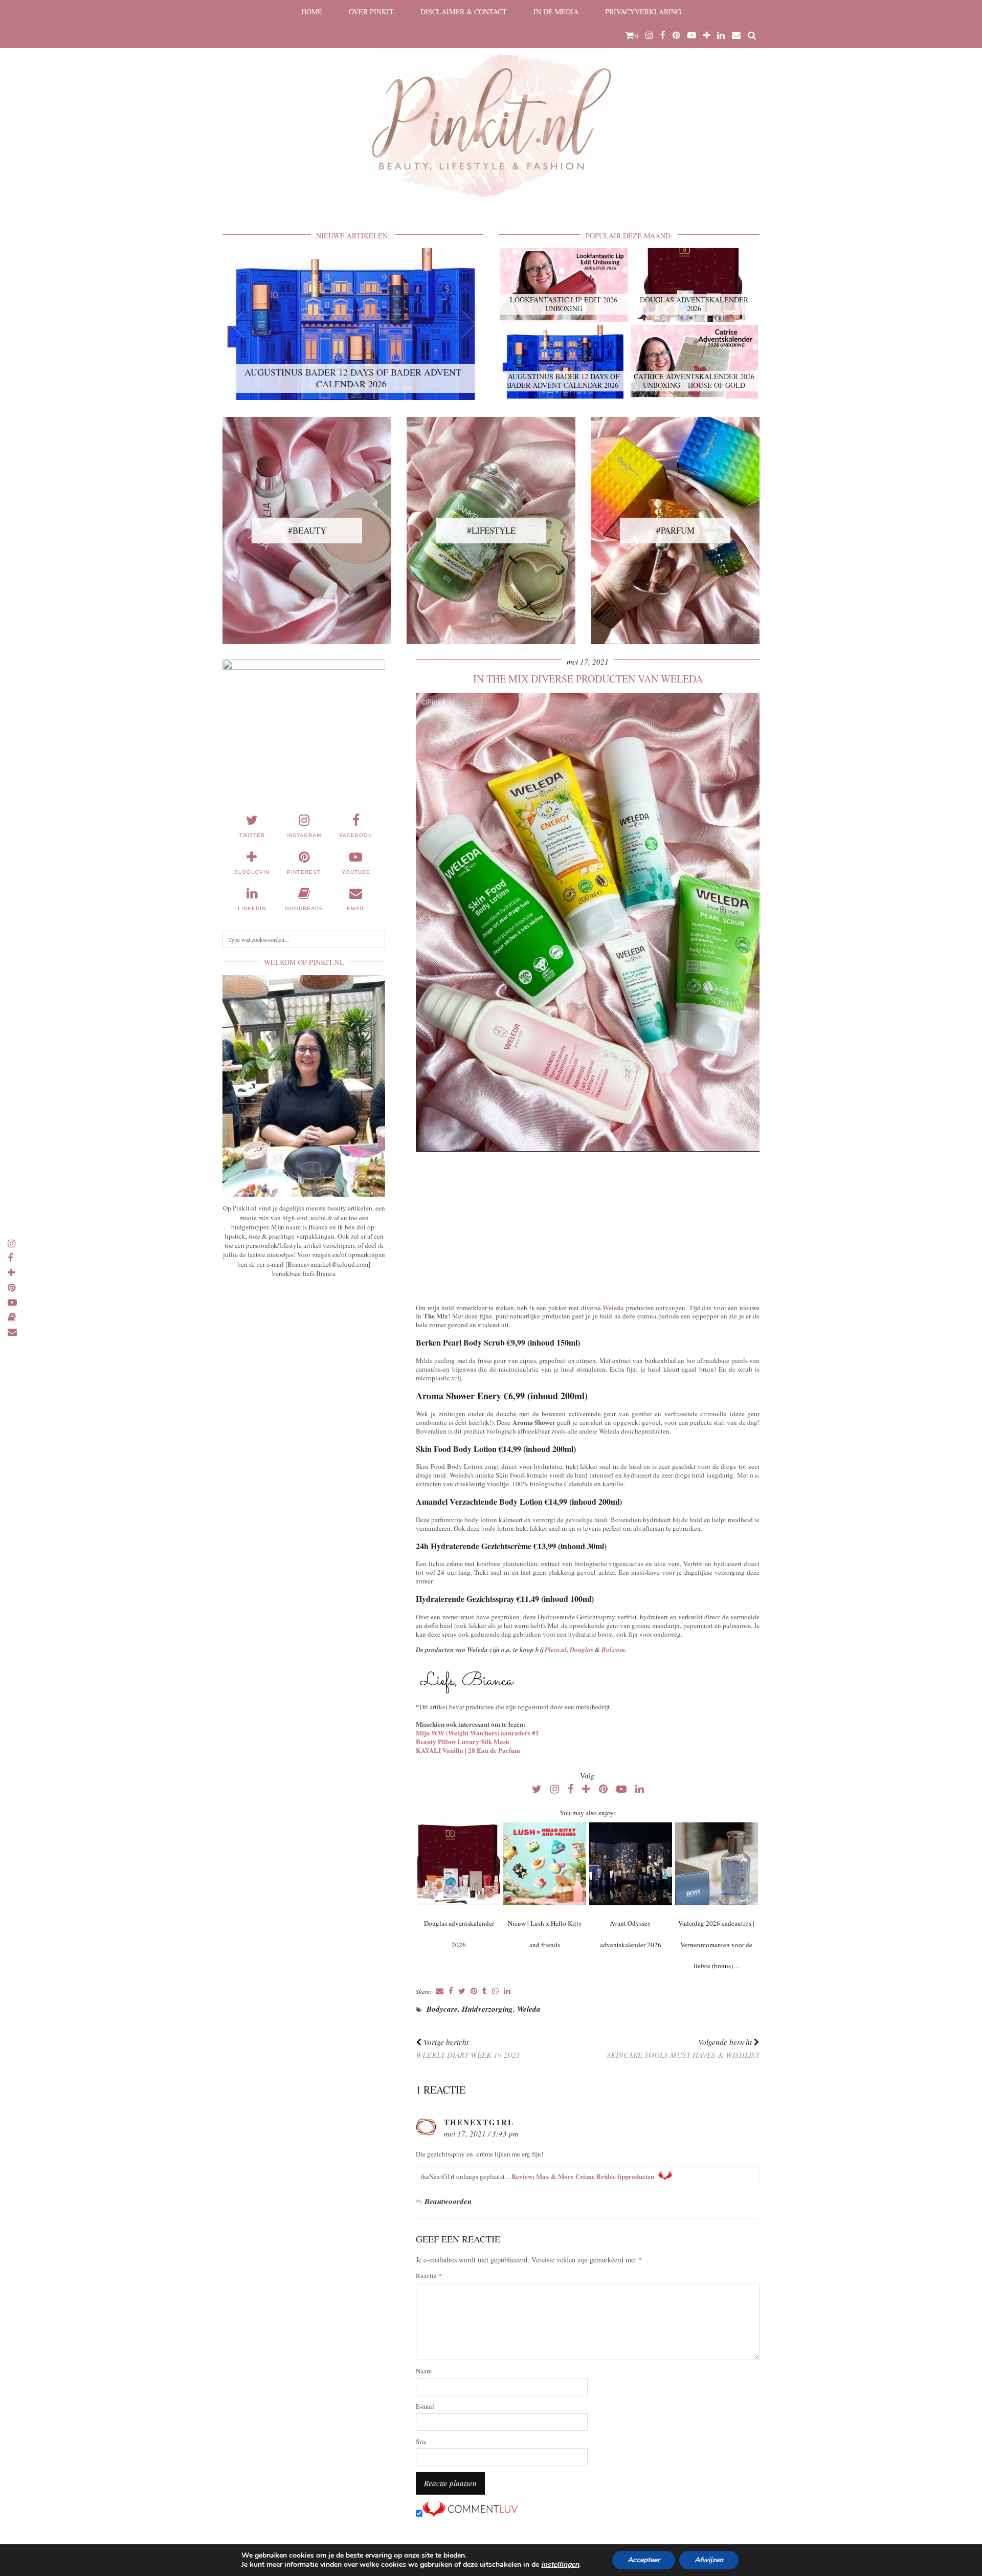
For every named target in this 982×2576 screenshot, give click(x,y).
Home (312, 12)
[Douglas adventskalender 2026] (459, 1864)
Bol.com (613, 1649)
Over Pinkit (371, 12)
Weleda (613, 1307)
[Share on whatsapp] (495, 1991)
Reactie (429, 2276)
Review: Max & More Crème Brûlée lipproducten (583, 2176)
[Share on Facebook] (451, 1991)
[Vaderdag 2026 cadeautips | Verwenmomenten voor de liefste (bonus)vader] (716, 1864)
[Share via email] (440, 1991)
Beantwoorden (448, 2201)
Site (421, 2442)
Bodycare (442, 2009)
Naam (424, 2371)
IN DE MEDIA (556, 12)
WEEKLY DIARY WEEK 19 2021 (468, 2048)
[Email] (736, 35)
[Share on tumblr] (485, 1991)
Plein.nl (556, 1649)
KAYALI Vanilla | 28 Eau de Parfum (468, 1750)
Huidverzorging (487, 2009)
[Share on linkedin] (507, 1991)
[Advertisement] (588, 1225)
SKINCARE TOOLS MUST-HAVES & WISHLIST (683, 2048)
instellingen (560, 2565)
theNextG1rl (479, 2122)
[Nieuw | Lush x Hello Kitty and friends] (544, 1864)
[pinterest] (676, 35)
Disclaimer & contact (464, 12)
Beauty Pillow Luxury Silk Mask (463, 1741)
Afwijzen (709, 2560)
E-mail (425, 2406)
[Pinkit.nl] (491, 106)
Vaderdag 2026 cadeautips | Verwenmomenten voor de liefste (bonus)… (716, 1945)
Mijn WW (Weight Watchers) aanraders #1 (477, 1733)
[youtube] (692, 35)
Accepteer (644, 2560)
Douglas (582, 1649)
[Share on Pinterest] (474, 1991)
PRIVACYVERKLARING (643, 12)
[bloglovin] (707, 35)
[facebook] (663, 35)
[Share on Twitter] (462, 1991)
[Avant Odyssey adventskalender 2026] (630, 1864)
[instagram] (649, 35)
